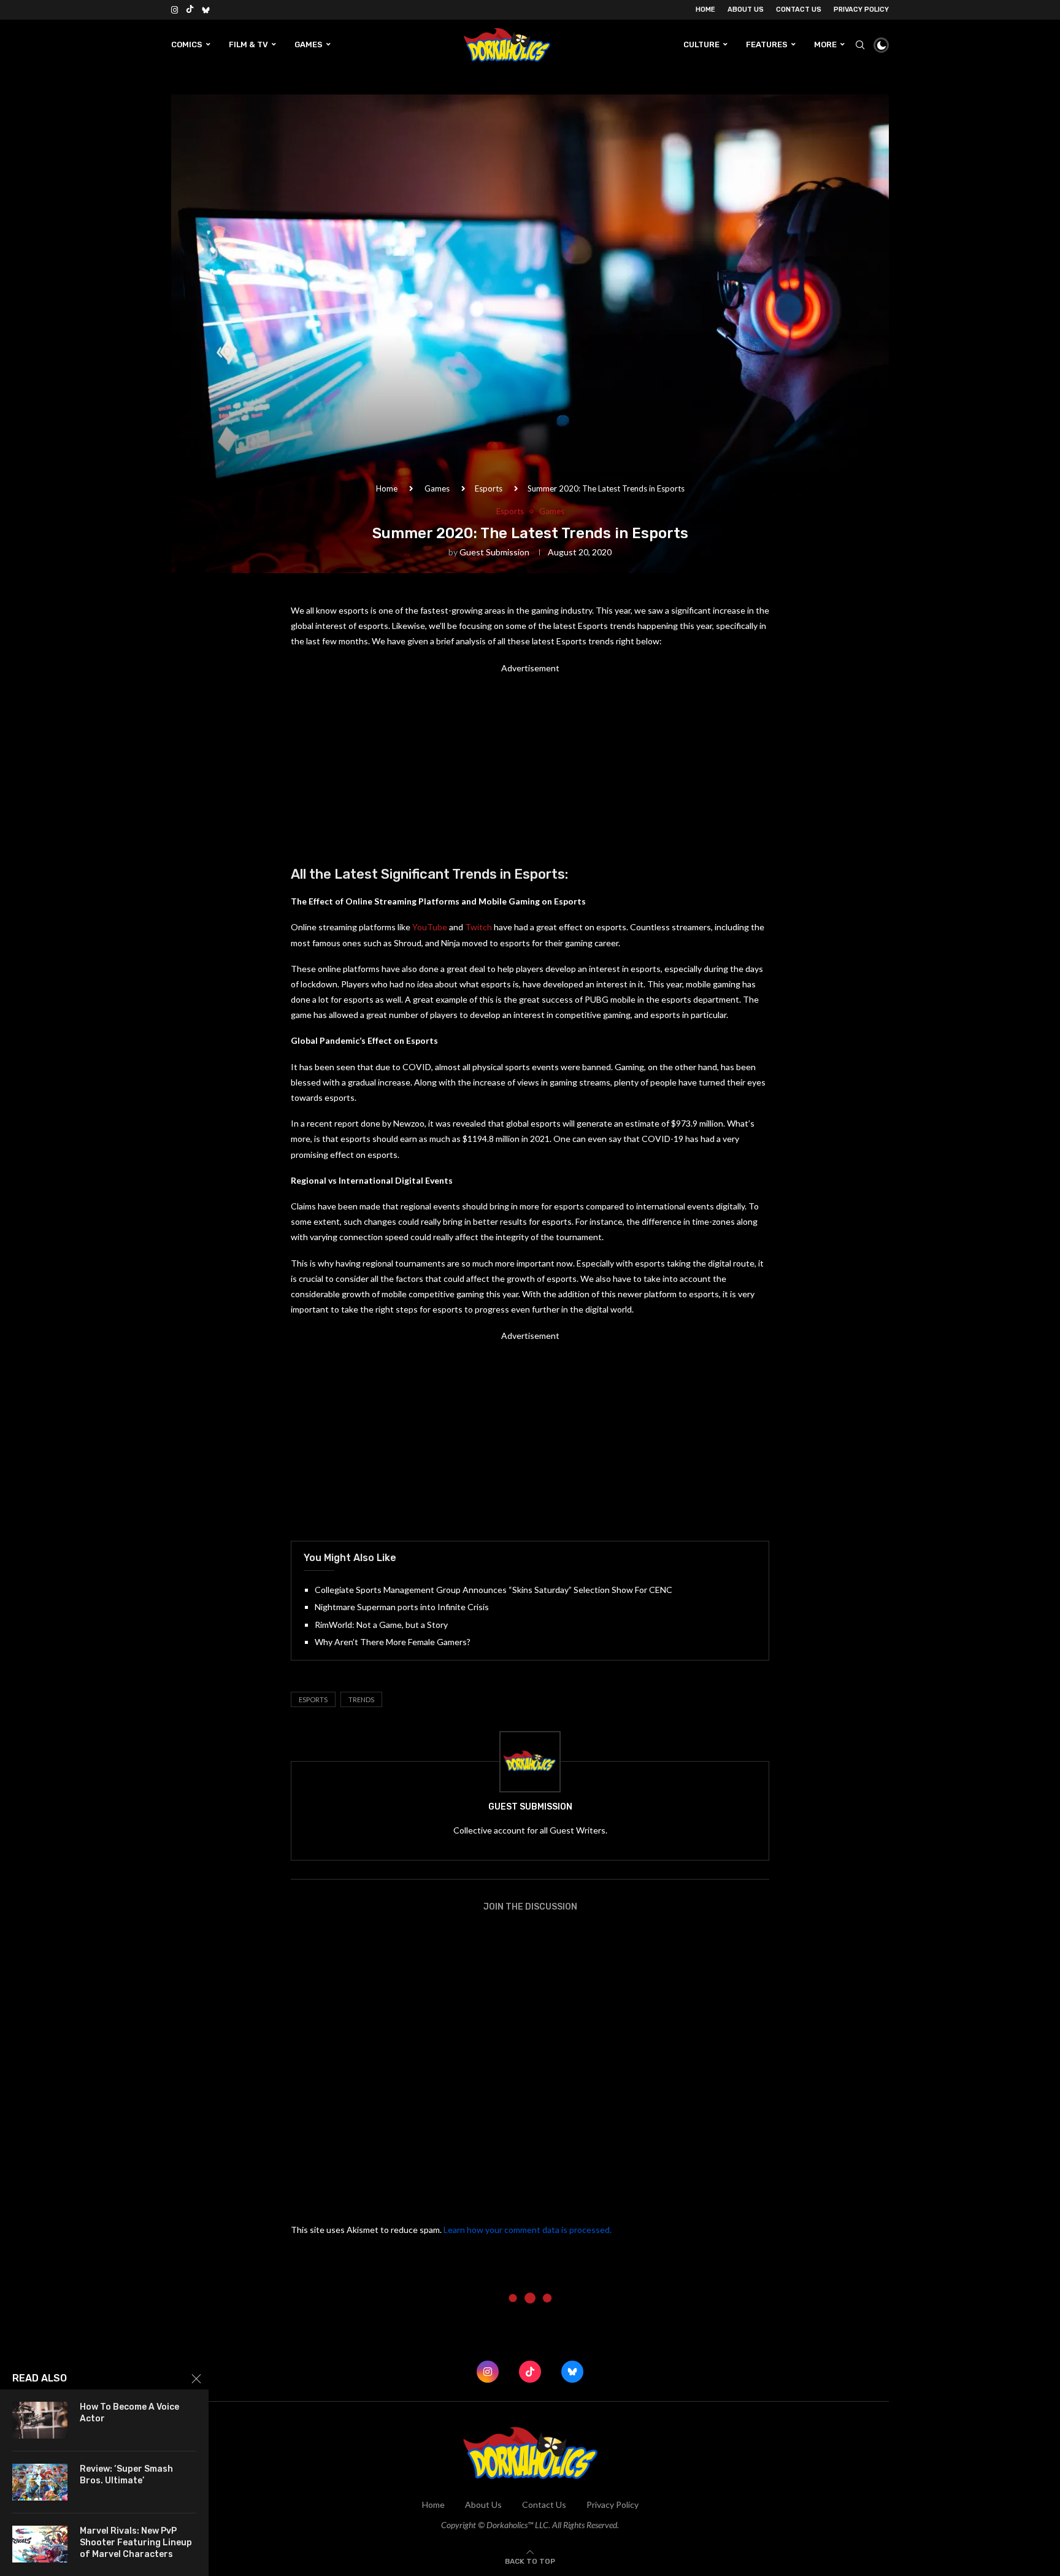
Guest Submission (494, 552)
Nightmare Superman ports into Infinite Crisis (402, 1607)
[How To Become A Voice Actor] (40, 2420)
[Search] (860, 45)
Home (705, 10)
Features (767, 44)
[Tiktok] (190, 10)
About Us (746, 10)
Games (309, 44)
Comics (187, 44)
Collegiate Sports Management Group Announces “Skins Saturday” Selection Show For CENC (494, 1590)
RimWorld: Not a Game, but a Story (381, 1625)
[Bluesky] (206, 10)
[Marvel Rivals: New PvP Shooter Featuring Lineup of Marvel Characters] (40, 2544)
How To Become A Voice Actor (129, 2413)
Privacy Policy (861, 10)
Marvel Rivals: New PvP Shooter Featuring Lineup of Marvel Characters (136, 2543)
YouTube (430, 927)
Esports (489, 488)
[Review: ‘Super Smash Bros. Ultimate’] (40, 2482)
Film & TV (248, 44)
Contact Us (799, 10)
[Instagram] (175, 10)
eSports (313, 1699)
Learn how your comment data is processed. (528, 2230)
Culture (701, 44)
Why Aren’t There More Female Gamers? (393, 1642)
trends (361, 1699)
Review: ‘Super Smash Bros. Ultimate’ (126, 2475)
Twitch (478, 927)
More (825, 44)
